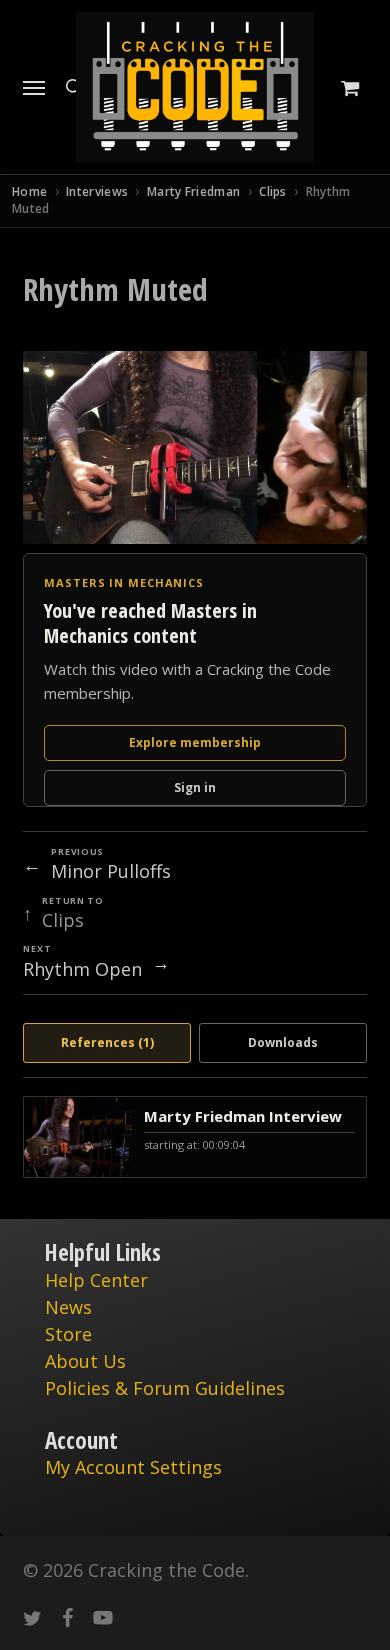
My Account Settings (133, 1467)
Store (68, 1334)
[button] (34, 87)
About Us (85, 1361)
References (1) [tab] (107, 1042)
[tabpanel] (194, 1137)
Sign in (195, 787)
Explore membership (195, 742)
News (68, 1307)
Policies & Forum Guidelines (165, 1388)
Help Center (96, 1280)
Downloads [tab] (283, 1042)
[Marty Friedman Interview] (194, 1137)
